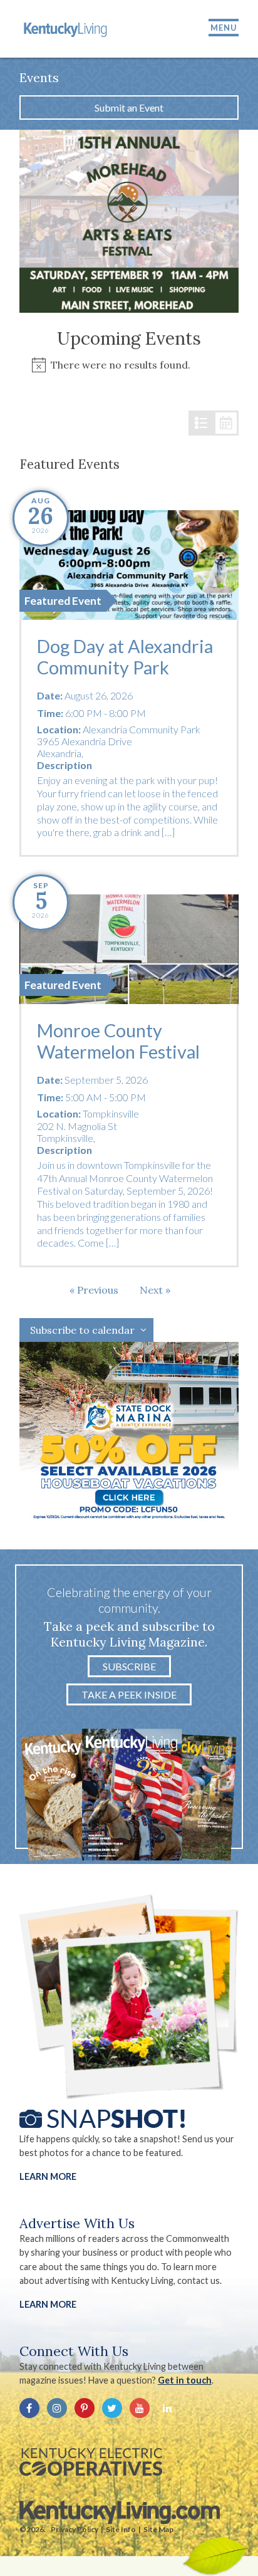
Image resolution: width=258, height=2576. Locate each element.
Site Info (121, 2529)
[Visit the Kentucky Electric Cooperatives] (91, 2462)
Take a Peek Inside (129, 1694)
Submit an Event (129, 107)
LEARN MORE (48, 2304)
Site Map (158, 2529)
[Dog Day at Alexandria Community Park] (129, 565)
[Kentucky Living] (66, 29)
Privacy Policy (75, 2529)
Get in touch (185, 2380)
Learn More (48, 2176)
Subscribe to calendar (82, 1330)
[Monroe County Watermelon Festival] (129, 949)
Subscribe (129, 1666)
